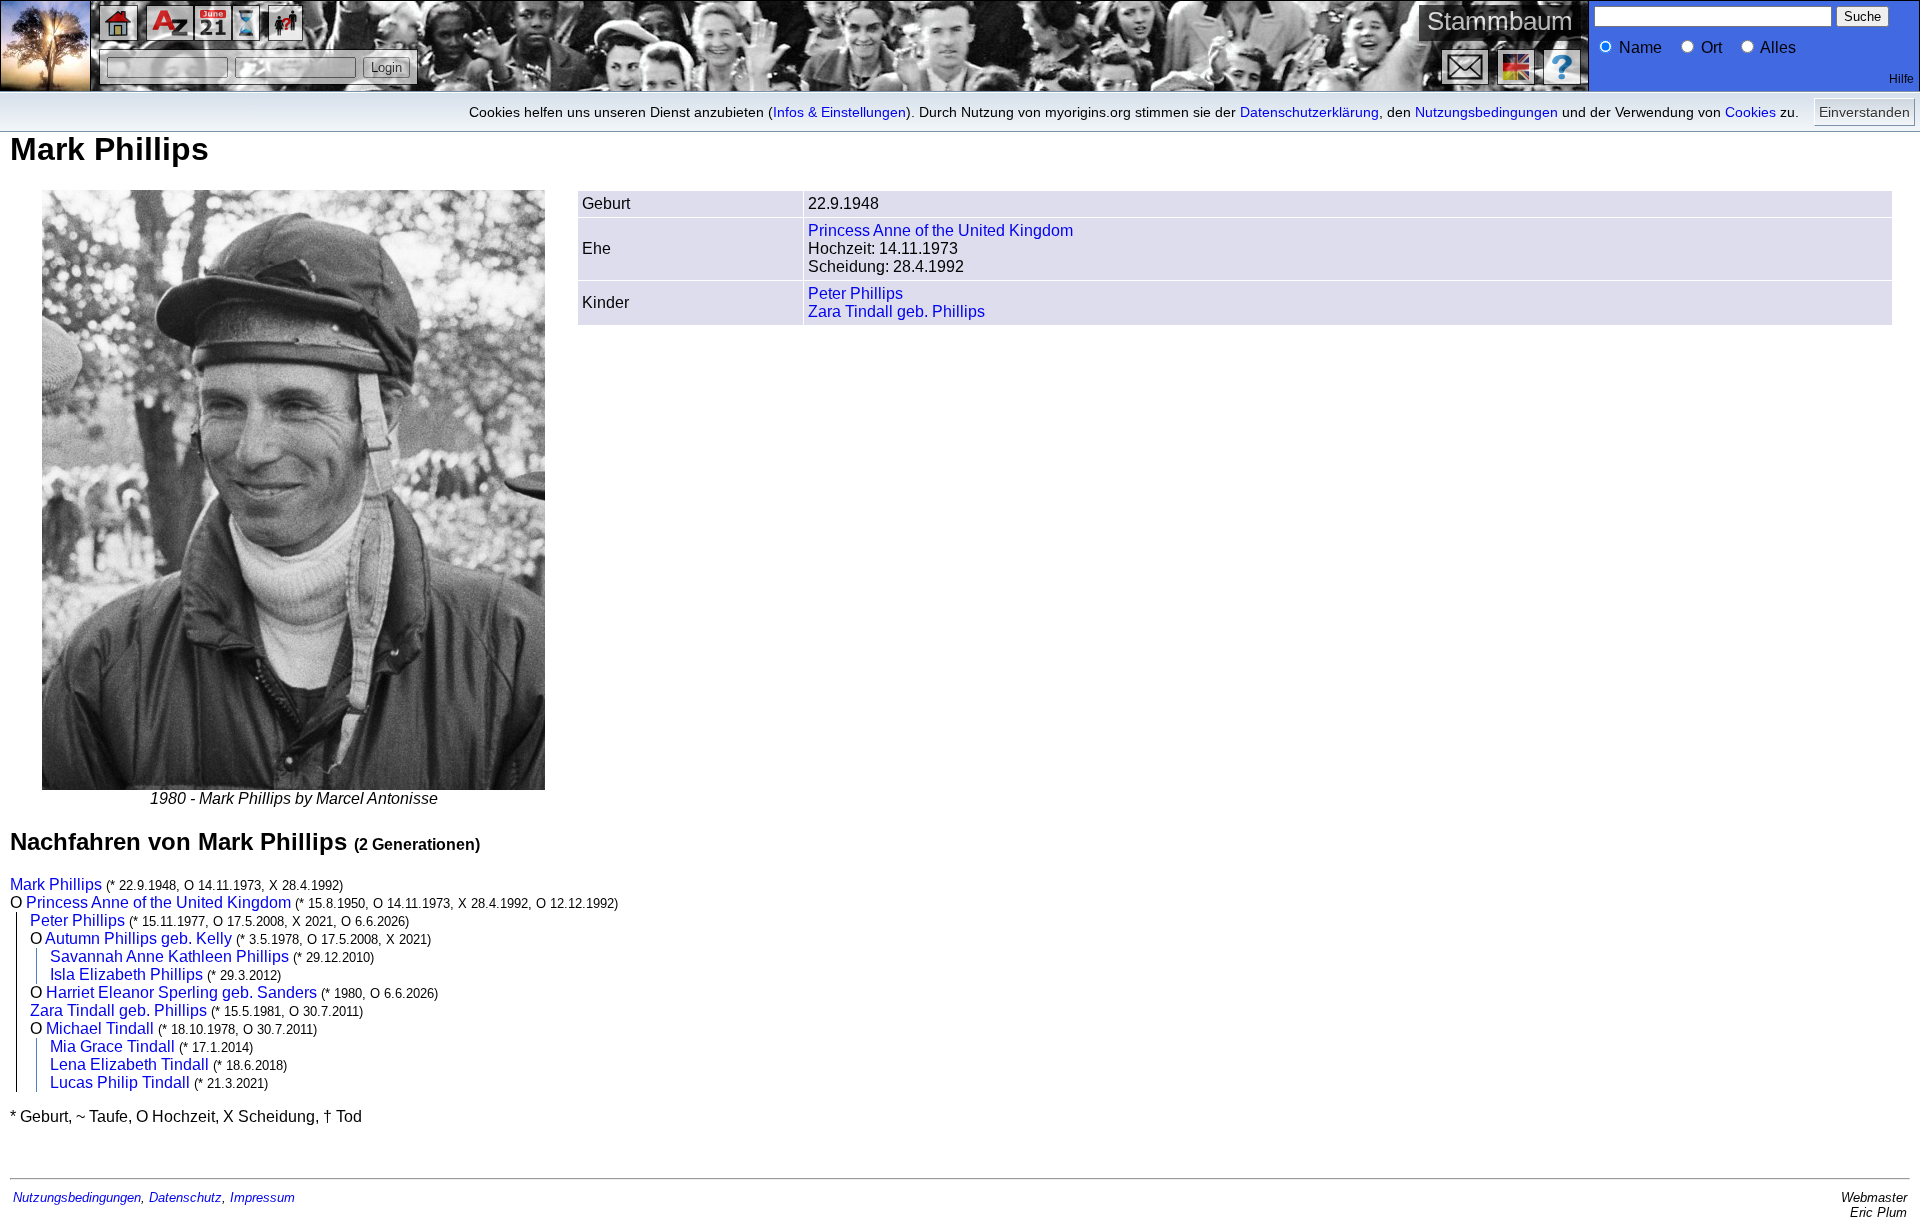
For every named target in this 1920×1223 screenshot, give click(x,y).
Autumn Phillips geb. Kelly (138, 938)
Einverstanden (1864, 112)
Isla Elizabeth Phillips (126, 974)
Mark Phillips (56, 884)
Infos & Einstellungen (839, 112)
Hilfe (1901, 79)
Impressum (262, 1197)
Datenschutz (185, 1197)
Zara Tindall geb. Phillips (896, 311)
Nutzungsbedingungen (1486, 112)
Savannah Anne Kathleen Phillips (169, 956)
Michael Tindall (100, 1028)
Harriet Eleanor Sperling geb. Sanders (181, 992)
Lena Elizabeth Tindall (129, 1064)
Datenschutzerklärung (1309, 112)
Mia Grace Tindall (112, 1046)
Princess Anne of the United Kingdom (940, 230)
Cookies (1750, 112)
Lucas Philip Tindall (120, 1082)
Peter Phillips (855, 293)
